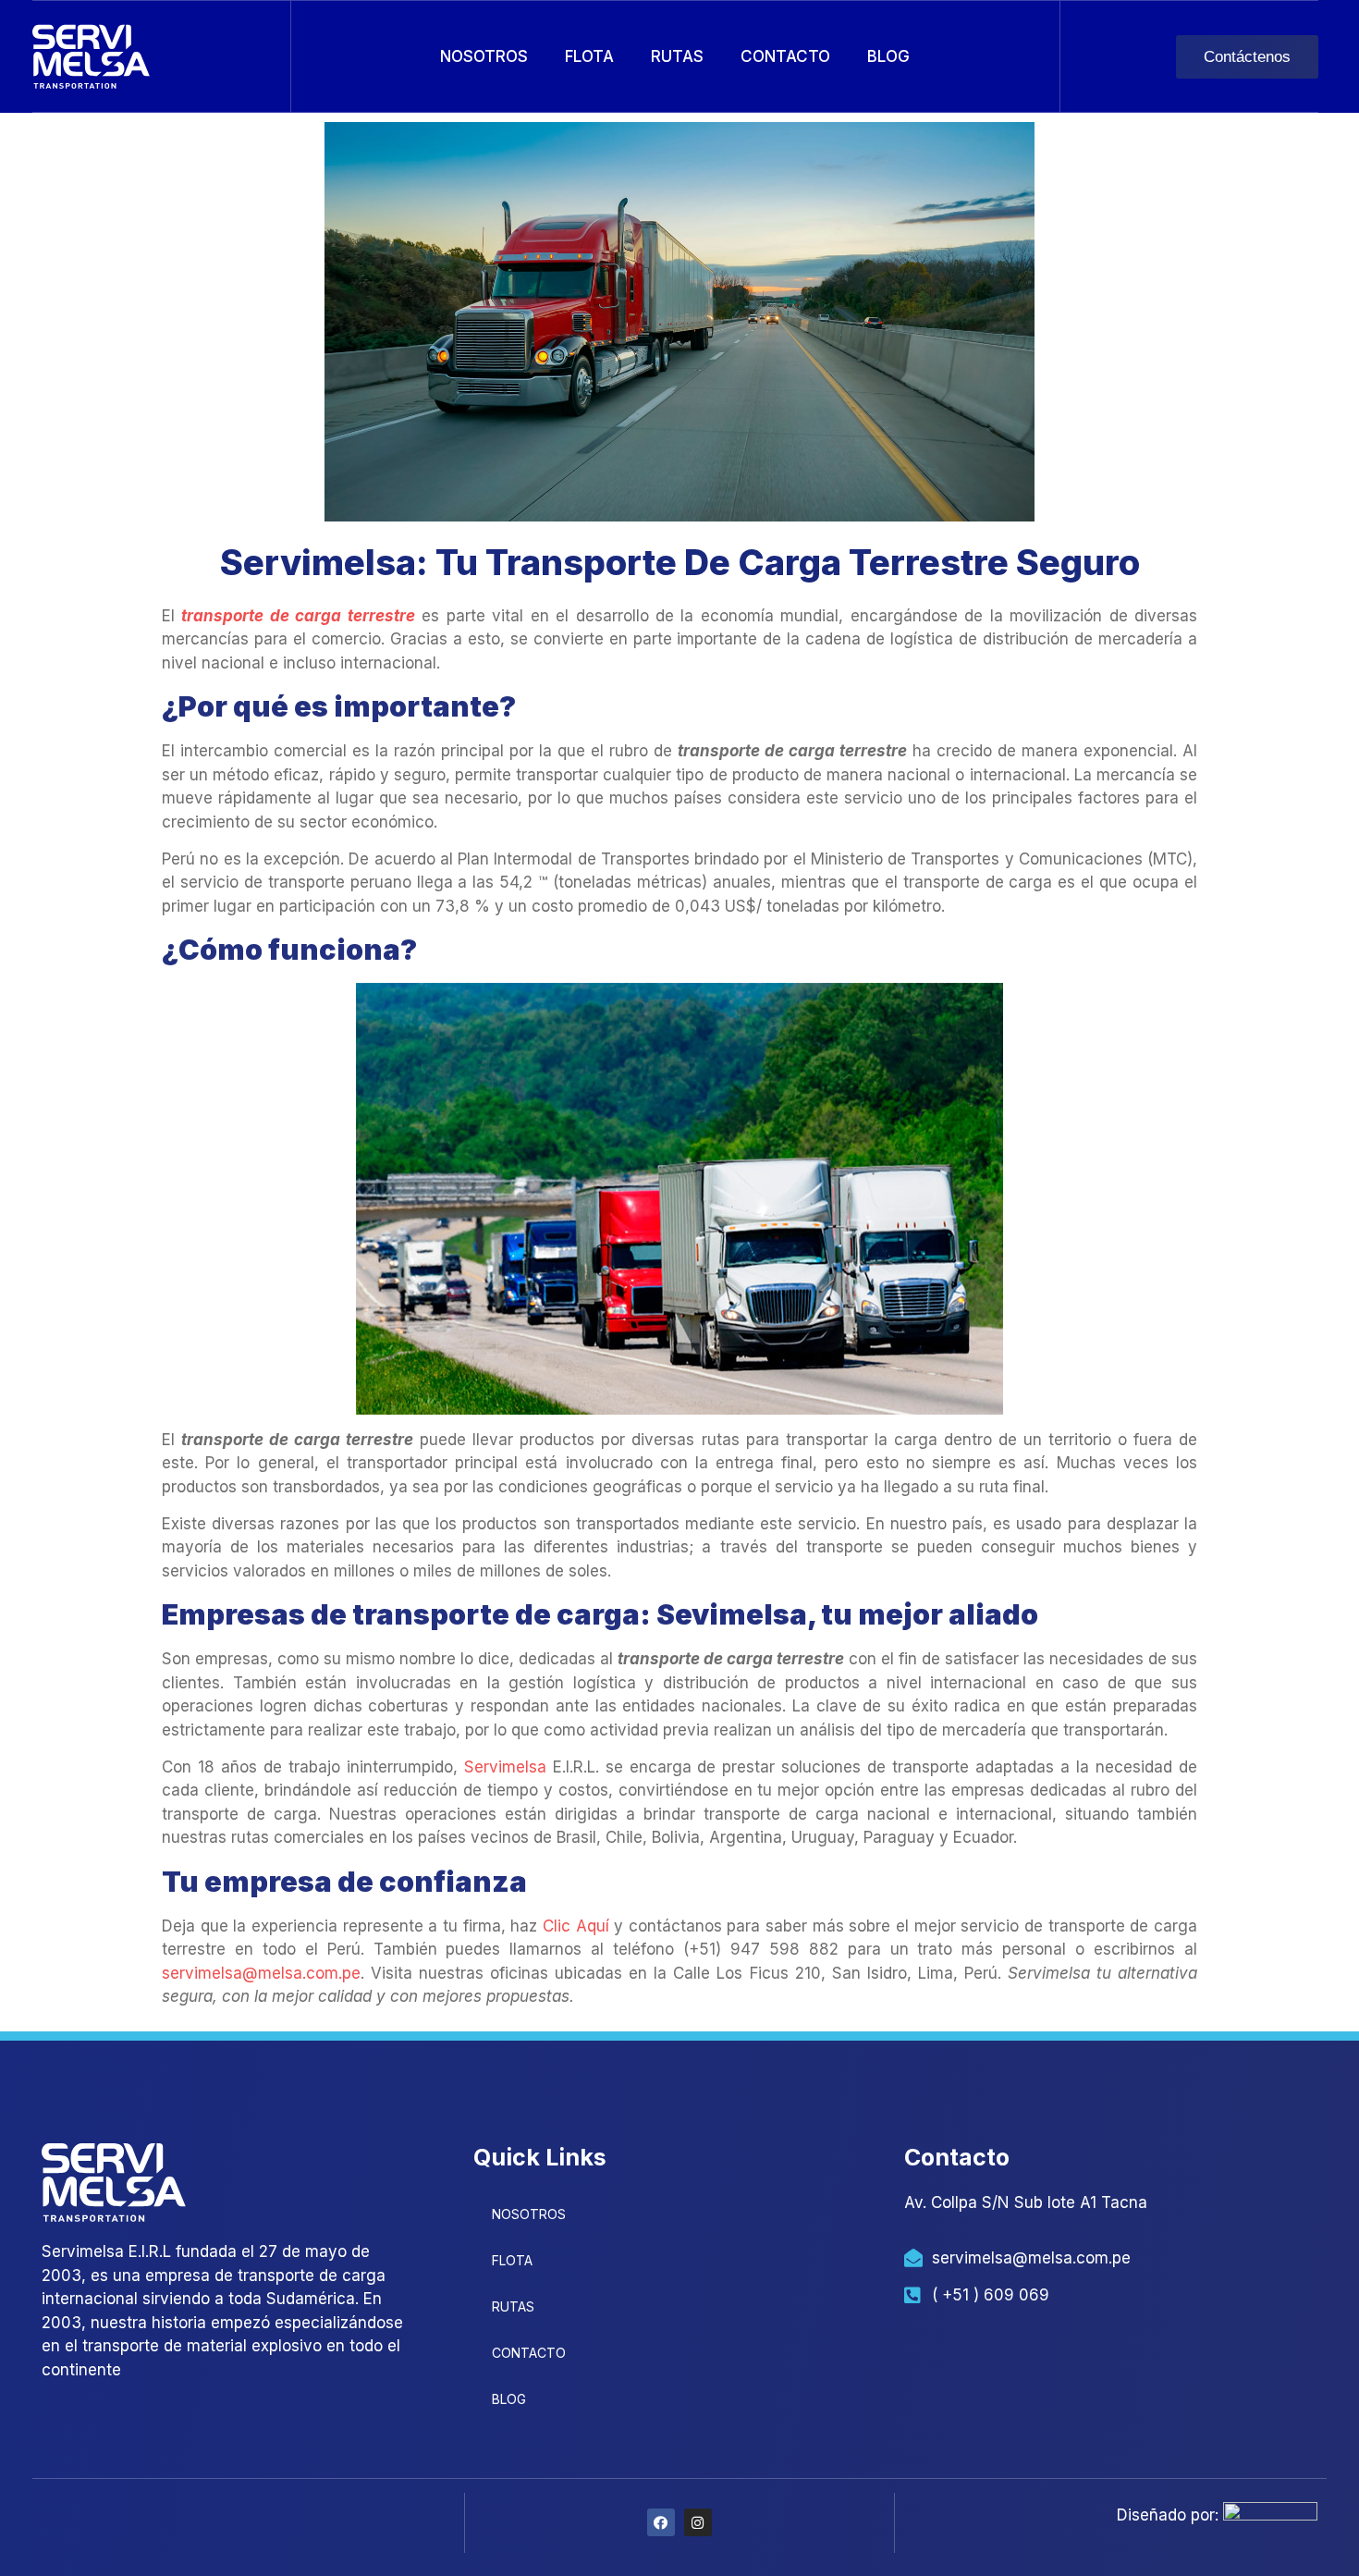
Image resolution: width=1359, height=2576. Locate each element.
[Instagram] (698, 2522)
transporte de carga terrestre (298, 616)
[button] (1247, 57)
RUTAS (677, 56)
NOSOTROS (484, 56)
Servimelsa (505, 1767)
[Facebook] (661, 2522)
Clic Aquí (576, 1926)
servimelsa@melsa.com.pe (261, 1973)
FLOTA (589, 56)
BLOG (888, 56)
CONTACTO (785, 56)
